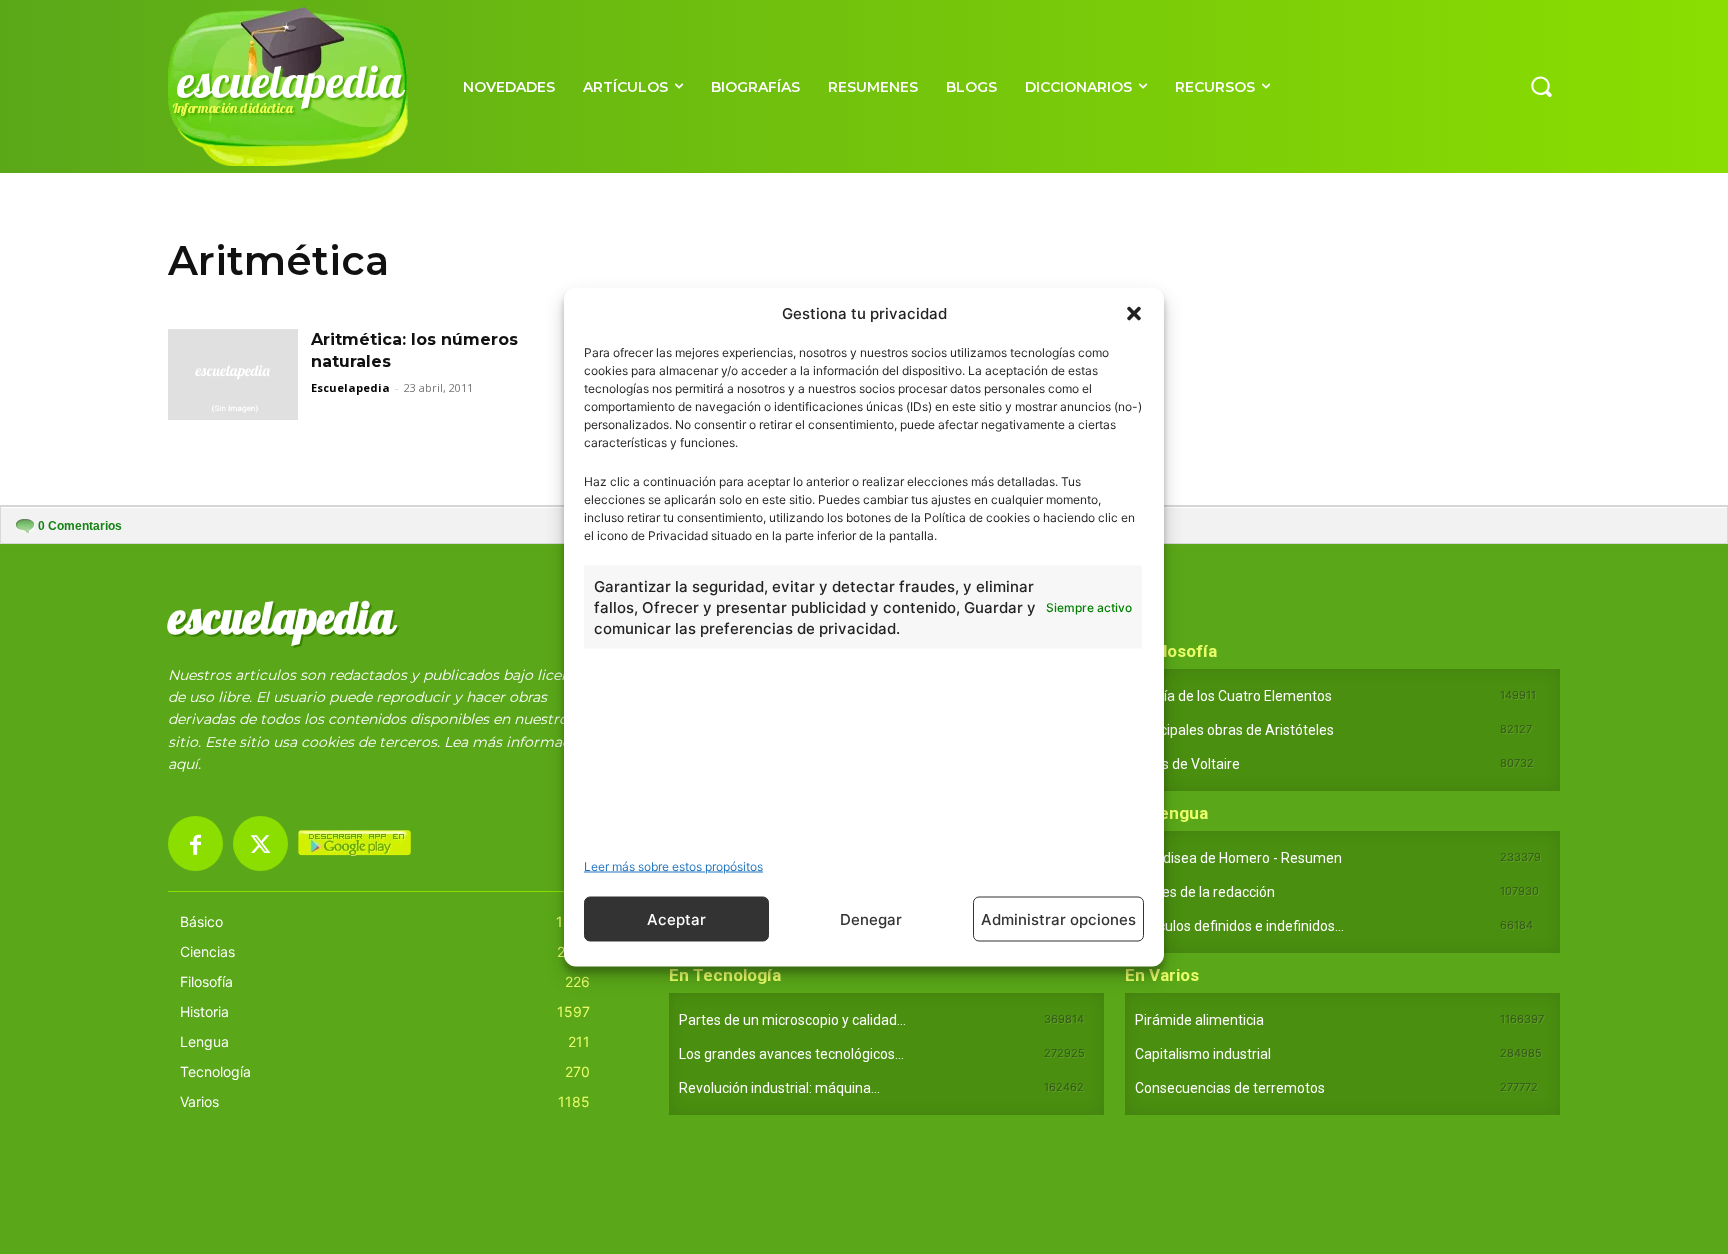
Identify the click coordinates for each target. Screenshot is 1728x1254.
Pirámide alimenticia (1199, 1020)
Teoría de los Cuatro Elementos (1233, 696)
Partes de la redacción (1205, 892)
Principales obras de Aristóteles (1234, 730)
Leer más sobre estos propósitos (673, 866)
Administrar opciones (1058, 918)
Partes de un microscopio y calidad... (792, 1020)
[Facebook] (195, 843)
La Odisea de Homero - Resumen (1238, 858)
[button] (1134, 313)
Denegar (871, 918)
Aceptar (676, 918)
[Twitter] (260, 843)
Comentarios (80, 526)
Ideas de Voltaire (1187, 764)
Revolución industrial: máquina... (779, 1088)
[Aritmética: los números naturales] (233, 374)
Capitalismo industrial (1203, 1054)
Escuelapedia (350, 387)
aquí (183, 764)
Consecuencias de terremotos (1230, 1088)
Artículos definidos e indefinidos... (1239, 926)
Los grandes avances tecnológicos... (791, 1054)
